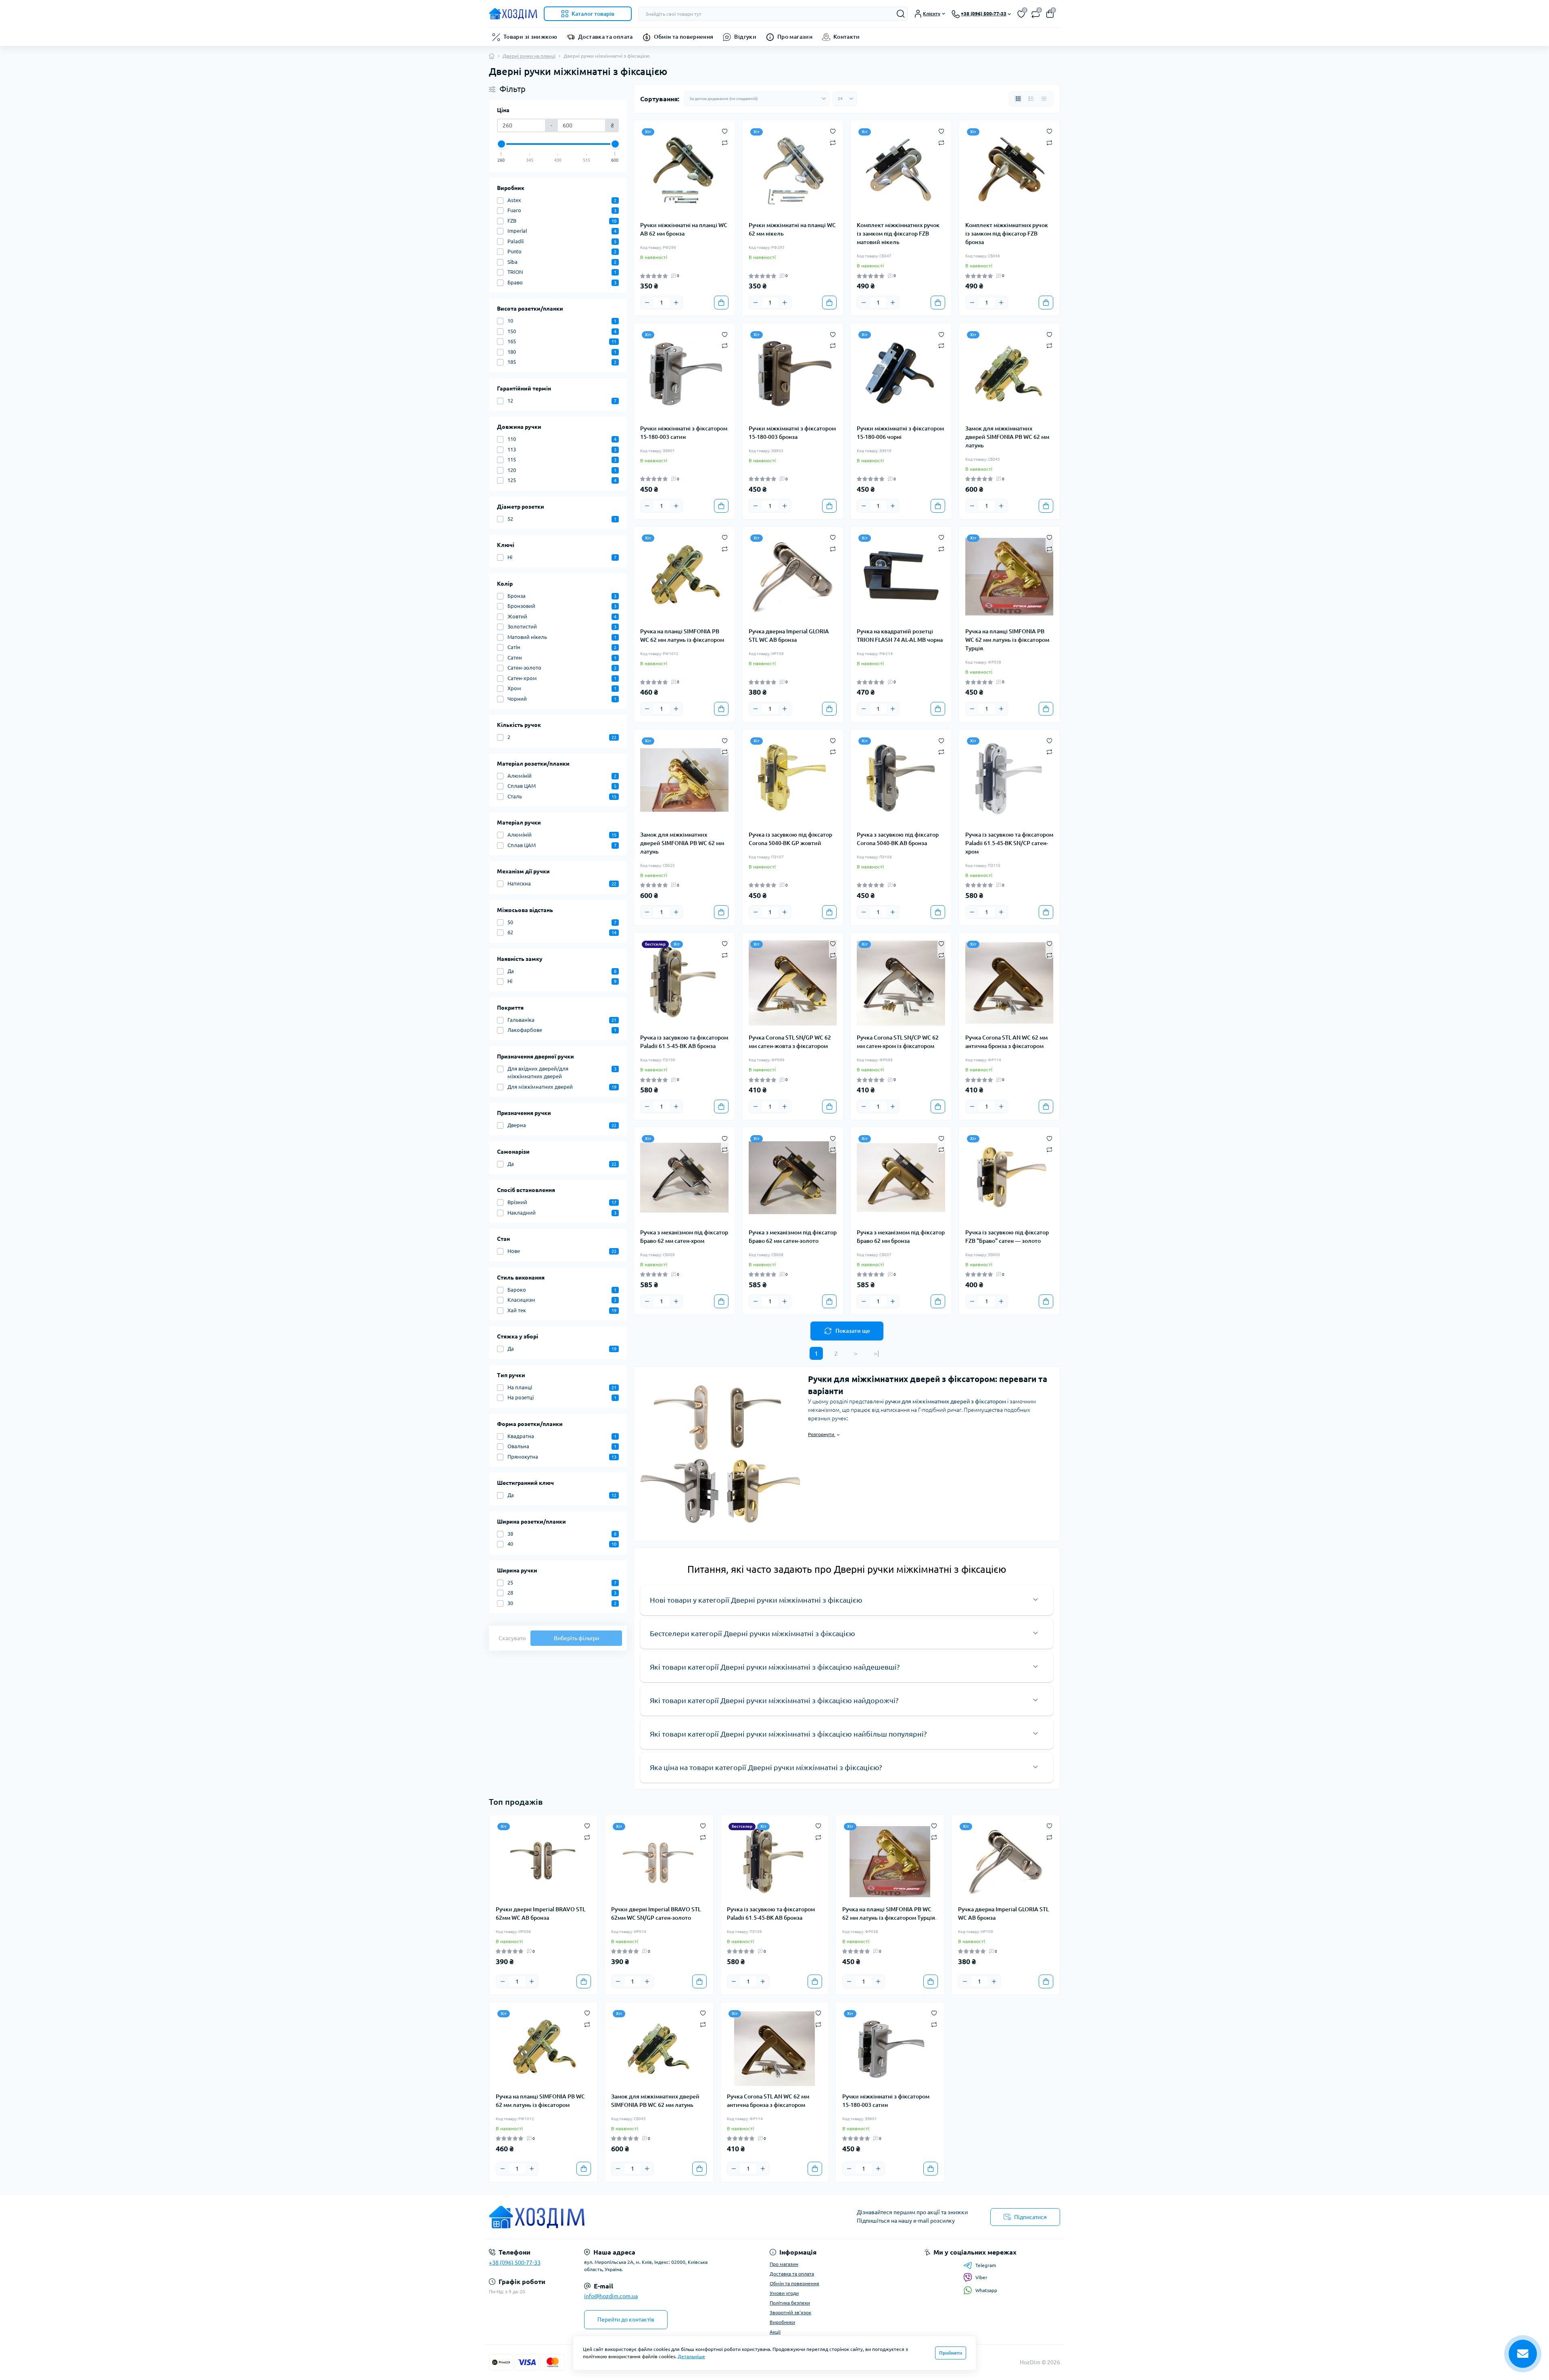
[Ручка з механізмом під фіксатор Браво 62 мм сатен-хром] (684, 1178)
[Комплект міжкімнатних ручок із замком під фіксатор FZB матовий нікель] (901, 171)
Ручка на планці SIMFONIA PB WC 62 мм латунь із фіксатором (682, 636)
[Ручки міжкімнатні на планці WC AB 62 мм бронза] (684, 171)
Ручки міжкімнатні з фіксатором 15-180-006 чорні (900, 433)
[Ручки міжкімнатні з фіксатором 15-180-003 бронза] (793, 374)
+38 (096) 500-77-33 (515, 2263)
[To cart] (721, 303)
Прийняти (951, 2353)
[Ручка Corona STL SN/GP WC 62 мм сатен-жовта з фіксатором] (793, 983)
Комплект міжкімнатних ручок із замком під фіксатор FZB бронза (1007, 234)
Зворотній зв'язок (790, 2312)
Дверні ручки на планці (529, 56)
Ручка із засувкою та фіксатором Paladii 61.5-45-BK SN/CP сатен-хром (1009, 843)
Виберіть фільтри (576, 1638)
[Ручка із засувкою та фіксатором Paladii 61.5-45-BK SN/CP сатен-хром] (1009, 780)
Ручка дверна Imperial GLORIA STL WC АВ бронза (789, 636)
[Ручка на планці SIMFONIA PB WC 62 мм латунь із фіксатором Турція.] (1009, 577)
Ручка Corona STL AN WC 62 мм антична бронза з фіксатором (1006, 1042)
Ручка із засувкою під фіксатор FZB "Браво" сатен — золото (1007, 1237)
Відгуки (745, 37)
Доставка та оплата (605, 37)
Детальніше (691, 2356)
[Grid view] (1018, 99)
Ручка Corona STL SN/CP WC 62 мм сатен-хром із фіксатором (898, 1042)
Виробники (782, 2322)
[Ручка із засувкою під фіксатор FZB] (1009, 1178)
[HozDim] (629, 2217)
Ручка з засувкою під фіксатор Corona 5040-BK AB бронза (898, 839)
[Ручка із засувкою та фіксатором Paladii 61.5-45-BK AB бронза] (684, 983)
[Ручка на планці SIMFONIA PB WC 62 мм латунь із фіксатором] (684, 577)
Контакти (847, 37)
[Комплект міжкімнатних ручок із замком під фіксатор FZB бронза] (1009, 171)
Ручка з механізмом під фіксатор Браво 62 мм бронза (901, 1237)
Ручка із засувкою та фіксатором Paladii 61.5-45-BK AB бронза (684, 1042)
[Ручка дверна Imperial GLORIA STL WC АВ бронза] (793, 577)
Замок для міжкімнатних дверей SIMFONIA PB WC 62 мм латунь (1007, 437)
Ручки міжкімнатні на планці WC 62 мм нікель (792, 229)
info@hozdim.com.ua (611, 2296)
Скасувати (512, 1638)
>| (876, 1353)
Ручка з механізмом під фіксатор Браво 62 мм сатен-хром (684, 1237)
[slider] (501, 144)
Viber (981, 2277)
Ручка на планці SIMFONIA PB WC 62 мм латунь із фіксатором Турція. (1007, 640)
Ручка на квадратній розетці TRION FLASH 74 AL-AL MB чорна (900, 636)
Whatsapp (986, 2290)
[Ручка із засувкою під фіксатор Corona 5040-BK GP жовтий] (793, 780)
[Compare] (725, 142)
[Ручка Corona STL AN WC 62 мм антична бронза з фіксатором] (1009, 983)
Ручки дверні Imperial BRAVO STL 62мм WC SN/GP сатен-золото (656, 1913)
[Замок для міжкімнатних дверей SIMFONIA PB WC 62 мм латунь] (1009, 374)
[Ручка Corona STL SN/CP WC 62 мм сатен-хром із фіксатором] (901, 983)
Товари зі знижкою (530, 37)
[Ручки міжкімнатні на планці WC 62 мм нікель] (793, 171)
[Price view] (1044, 99)
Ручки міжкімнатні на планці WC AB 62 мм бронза (684, 229)
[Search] (901, 14)
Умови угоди (784, 2293)
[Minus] (647, 303)
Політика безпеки (790, 2303)
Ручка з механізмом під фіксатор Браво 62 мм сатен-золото (793, 1237)
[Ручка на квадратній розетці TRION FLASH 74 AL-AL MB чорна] (901, 577)
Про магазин (795, 37)
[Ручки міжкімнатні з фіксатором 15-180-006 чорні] (901, 374)
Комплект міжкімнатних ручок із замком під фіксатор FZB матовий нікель (898, 234)
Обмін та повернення (684, 37)
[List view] (1031, 99)
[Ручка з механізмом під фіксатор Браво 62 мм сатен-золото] (793, 1178)
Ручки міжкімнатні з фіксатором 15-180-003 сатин (684, 433)
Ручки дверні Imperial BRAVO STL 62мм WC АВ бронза (541, 1913)
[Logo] (513, 14)
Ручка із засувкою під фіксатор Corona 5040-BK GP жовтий (790, 839)
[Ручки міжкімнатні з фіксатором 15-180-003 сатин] (684, 374)
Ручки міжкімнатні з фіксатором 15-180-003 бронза (792, 433)
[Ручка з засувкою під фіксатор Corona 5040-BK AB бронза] (901, 780)
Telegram (986, 2265)
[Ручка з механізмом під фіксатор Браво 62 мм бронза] (901, 1178)
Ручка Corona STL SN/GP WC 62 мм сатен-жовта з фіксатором (790, 1042)
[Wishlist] (725, 131)
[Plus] (676, 303)
